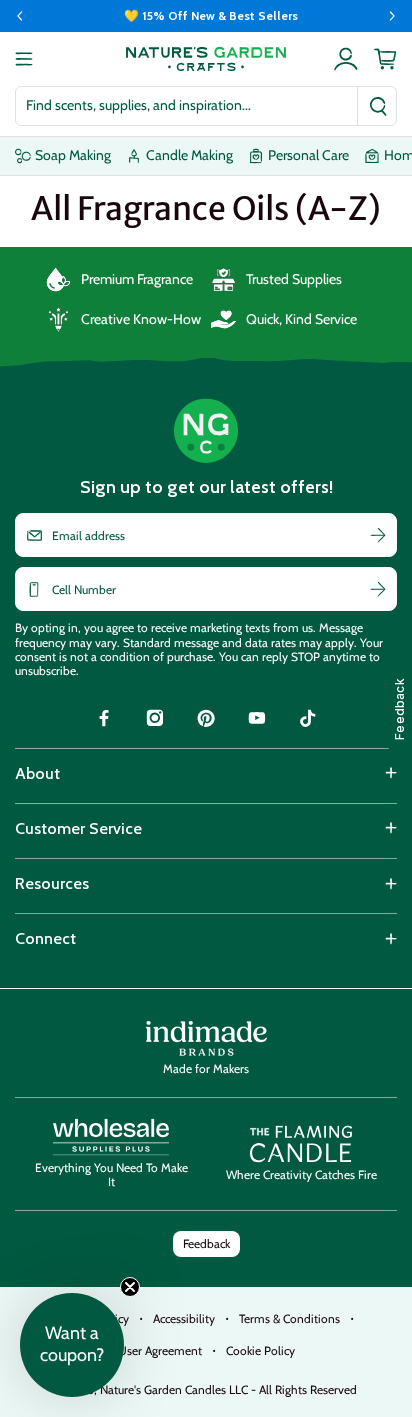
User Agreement (160, 1350)
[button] (72, 1345)
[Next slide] (392, 16)
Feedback (206, 1243)
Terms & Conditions (289, 1318)
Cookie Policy (260, 1350)
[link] (104, 721)
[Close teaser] (130, 1287)
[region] (206, 16)
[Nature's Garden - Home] (206, 59)
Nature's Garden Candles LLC (228, 1389)
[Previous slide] (20, 16)
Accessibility (184, 1318)
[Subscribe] (378, 535)
